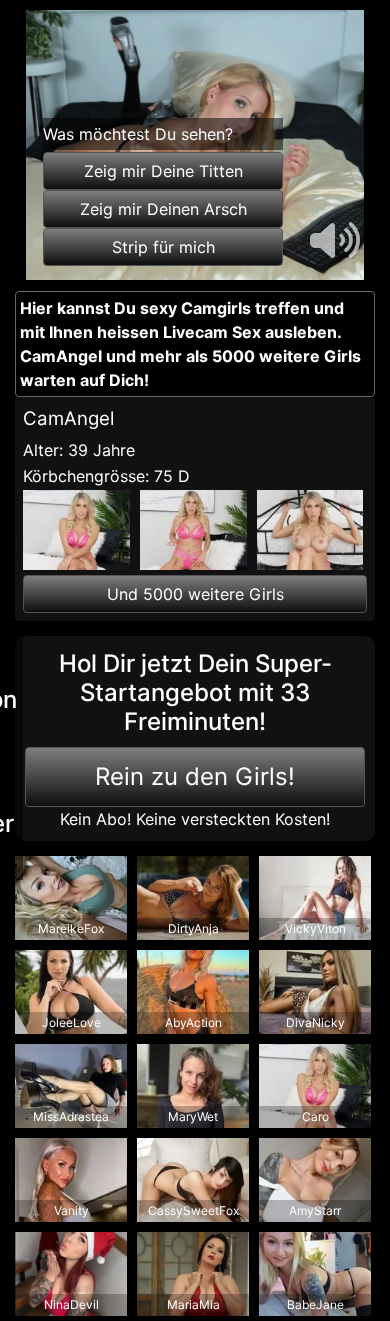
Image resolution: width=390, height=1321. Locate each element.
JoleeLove (71, 1022)
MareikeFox (71, 928)
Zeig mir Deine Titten (163, 171)
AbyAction (193, 1022)
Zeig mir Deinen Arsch (163, 209)
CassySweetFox (193, 1210)
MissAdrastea (71, 1116)
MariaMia (193, 1304)
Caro (315, 1116)
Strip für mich (163, 247)
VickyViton (315, 928)
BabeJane (315, 1304)
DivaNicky (315, 1022)
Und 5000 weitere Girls (195, 594)
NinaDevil (71, 1304)
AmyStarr (315, 1210)
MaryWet (193, 1116)
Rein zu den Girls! (195, 776)
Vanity (71, 1210)
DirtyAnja (193, 928)
